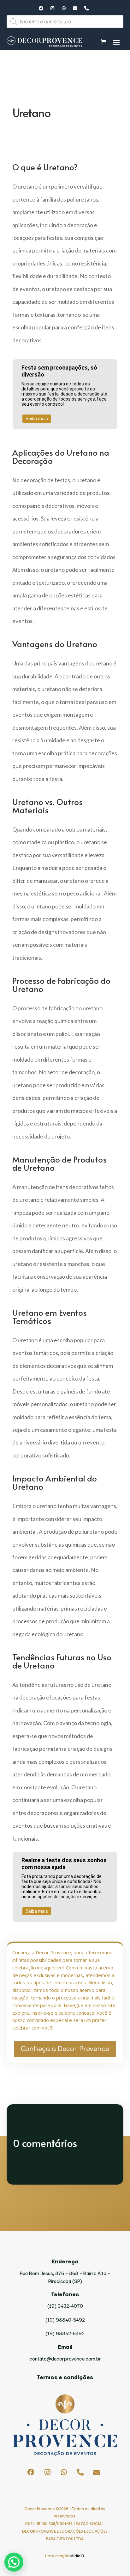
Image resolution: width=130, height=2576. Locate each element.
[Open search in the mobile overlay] (65, 22)
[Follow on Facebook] (41, 8)
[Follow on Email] (75, 8)
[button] (14, 2562)
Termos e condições (65, 2377)
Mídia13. (78, 2556)
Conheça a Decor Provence (65, 2049)
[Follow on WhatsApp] (64, 8)
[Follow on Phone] (86, 8)
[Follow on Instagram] (52, 8)
